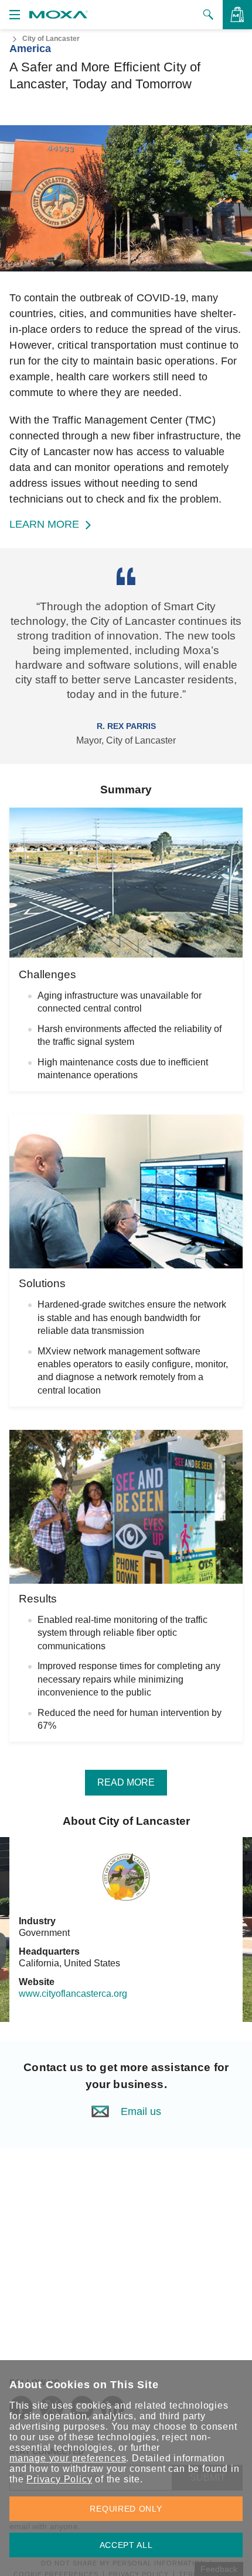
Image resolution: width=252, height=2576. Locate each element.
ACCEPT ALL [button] (126, 2545)
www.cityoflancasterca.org (73, 1994)
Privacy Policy (59, 2479)
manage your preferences (68, 2458)
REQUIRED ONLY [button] (126, 2509)
